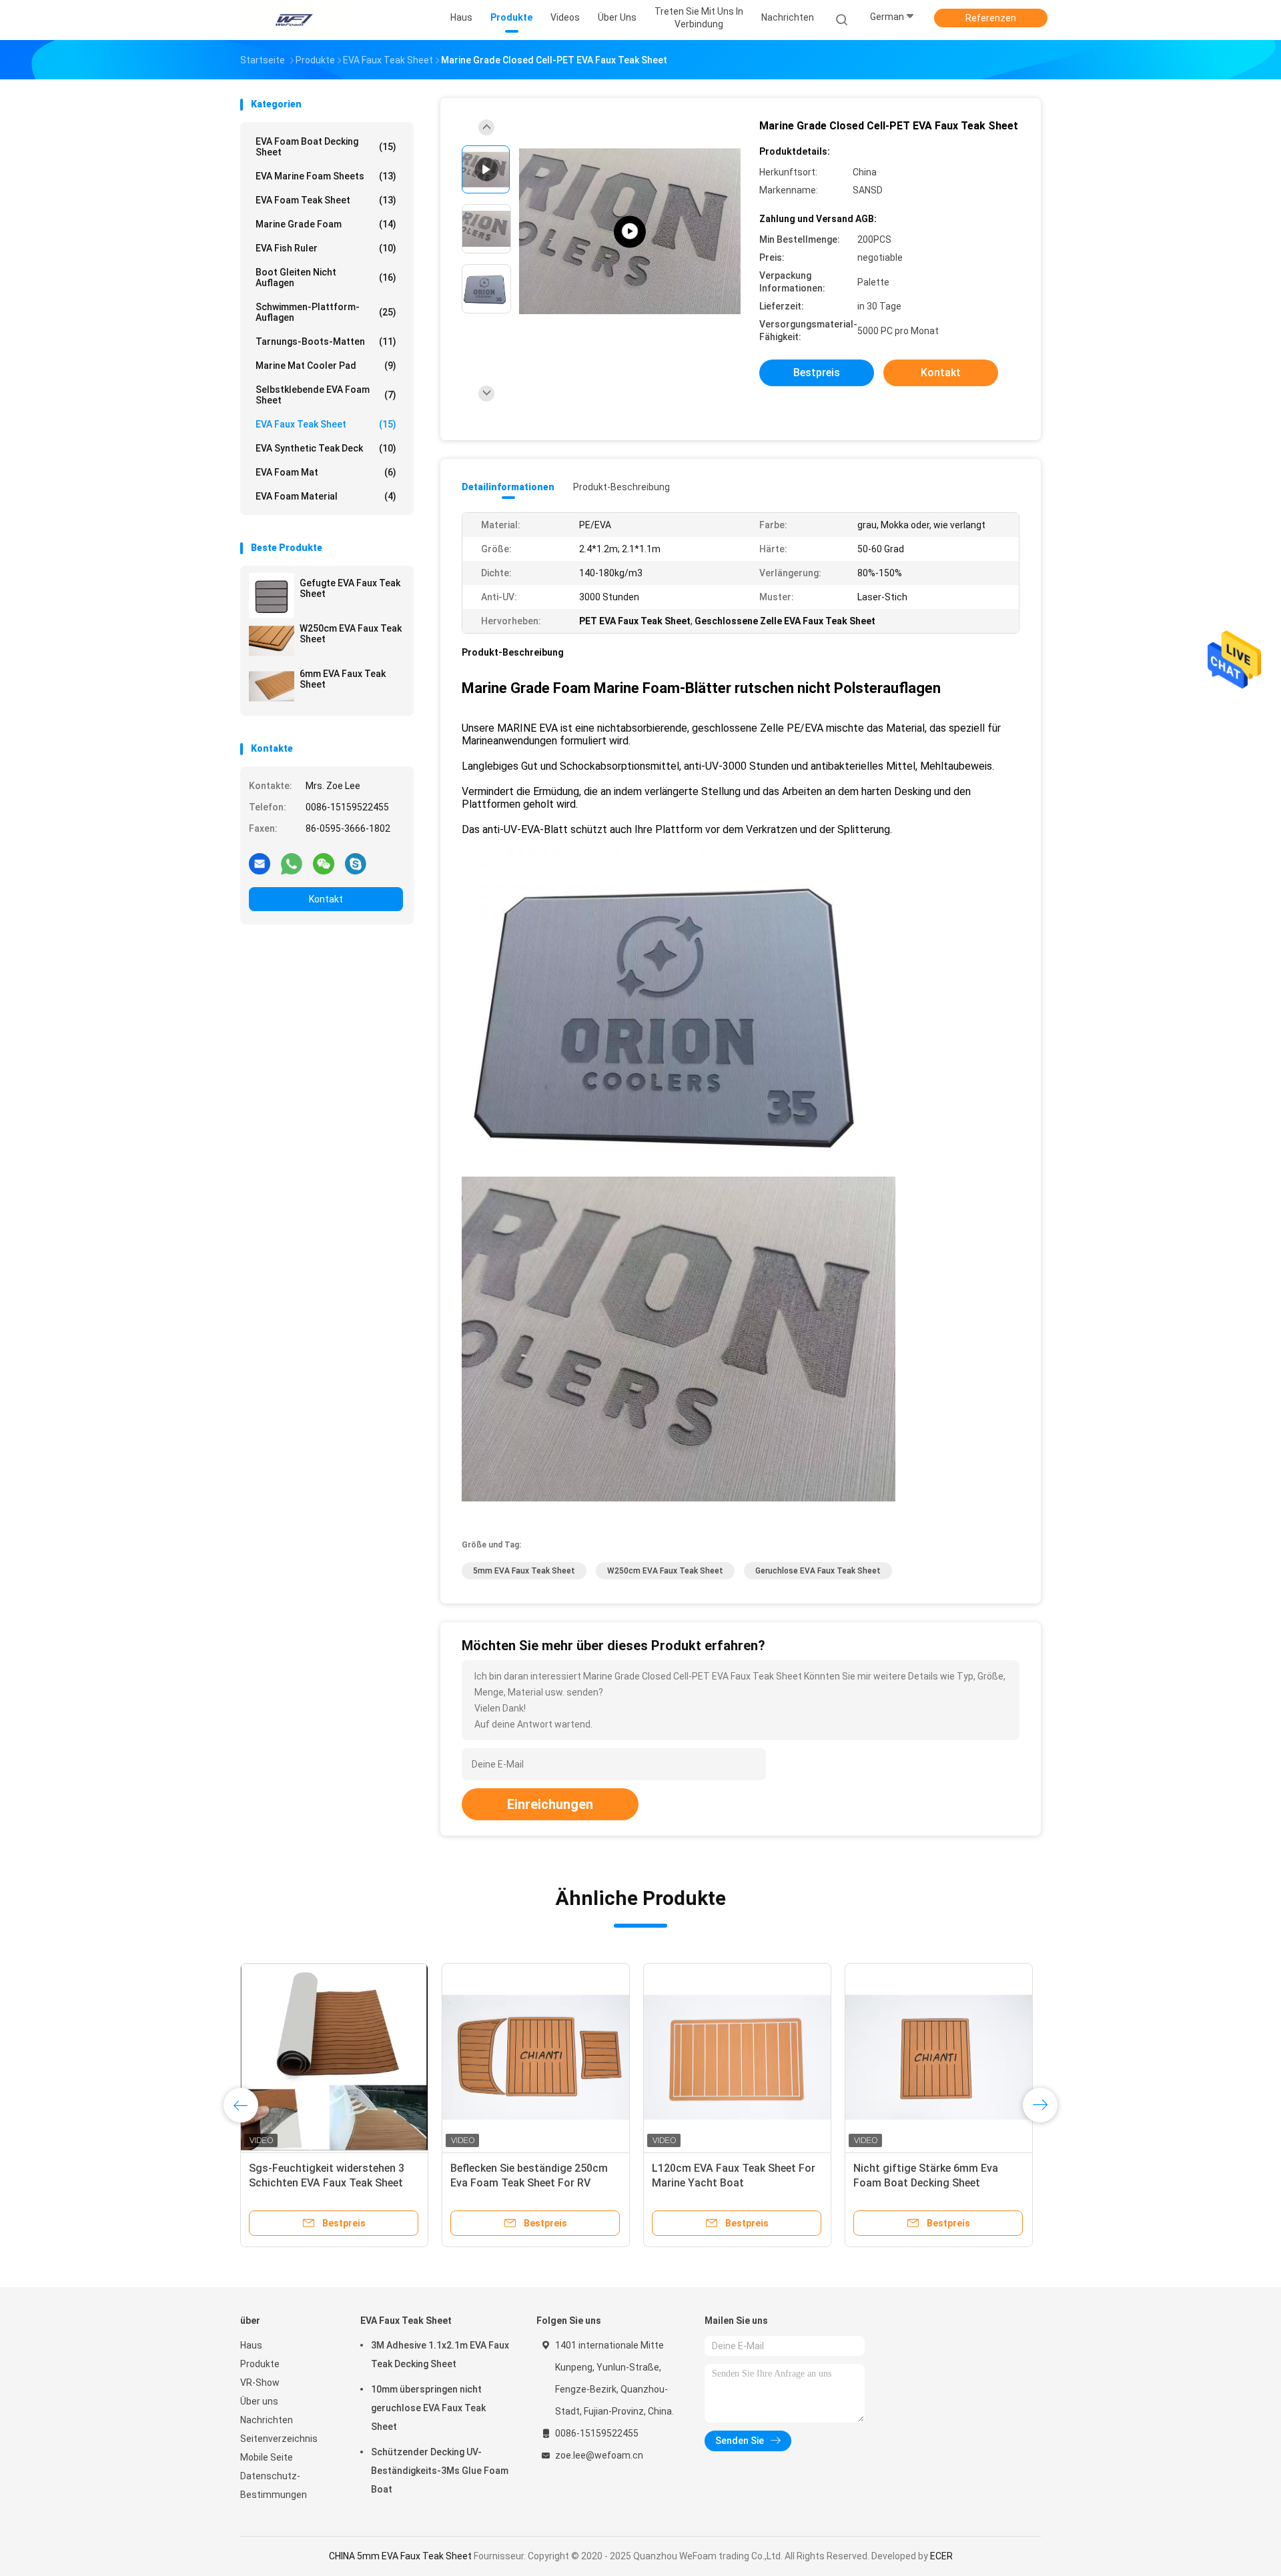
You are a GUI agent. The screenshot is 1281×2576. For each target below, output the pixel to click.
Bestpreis (817, 373)
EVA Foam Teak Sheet (326, 200)
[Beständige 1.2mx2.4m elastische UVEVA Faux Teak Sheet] (737, 2057)
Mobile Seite (267, 2457)
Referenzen (991, 18)
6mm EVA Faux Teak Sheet (343, 679)
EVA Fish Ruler (326, 248)
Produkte (260, 2364)
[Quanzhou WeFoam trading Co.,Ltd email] (260, 863)
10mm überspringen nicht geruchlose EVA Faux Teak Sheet (428, 2408)
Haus (251, 2345)
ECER (941, 2556)
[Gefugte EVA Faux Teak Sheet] (272, 596)
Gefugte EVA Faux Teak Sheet (350, 588)
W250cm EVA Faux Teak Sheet (351, 634)
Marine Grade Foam (326, 224)
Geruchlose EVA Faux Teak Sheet (818, 1571)
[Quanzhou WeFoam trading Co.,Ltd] (292, 20)
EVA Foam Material (326, 496)
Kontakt (326, 899)
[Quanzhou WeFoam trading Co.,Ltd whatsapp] (292, 863)
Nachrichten (267, 2420)
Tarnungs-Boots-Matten (326, 342)
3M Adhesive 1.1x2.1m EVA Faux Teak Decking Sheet (440, 2355)
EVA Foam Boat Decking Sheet (326, 147)
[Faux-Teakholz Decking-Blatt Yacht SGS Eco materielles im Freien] (536, 2057)
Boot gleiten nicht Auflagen (326, 277)
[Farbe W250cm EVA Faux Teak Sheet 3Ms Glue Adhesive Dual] (334, 2057)
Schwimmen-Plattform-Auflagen (326, 312)
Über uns (259, 2401)
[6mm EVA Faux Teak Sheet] (272, 686)
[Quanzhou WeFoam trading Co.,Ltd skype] (356, 863)
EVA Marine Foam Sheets (326, 176)
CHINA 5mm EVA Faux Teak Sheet (400, 2556)
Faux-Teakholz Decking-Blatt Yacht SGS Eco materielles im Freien (523, 2183)
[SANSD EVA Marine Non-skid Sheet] (630, 232)
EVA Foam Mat (326, 472)
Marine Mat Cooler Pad (326, 366)
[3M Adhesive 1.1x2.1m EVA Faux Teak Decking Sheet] (939, 2057)
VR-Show (260, 2383)
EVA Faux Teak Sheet (326, 424)
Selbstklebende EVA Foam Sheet (326, 395)
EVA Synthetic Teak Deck (326, 448)
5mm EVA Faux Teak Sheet (524, 1571)
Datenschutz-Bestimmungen (274, 2485)
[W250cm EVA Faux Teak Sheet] (272, 641)
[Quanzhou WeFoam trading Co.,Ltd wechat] (324, 863)
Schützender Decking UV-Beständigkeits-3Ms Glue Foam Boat (440, 2471)
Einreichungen (550, 1804)
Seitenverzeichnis (279, 2439)
